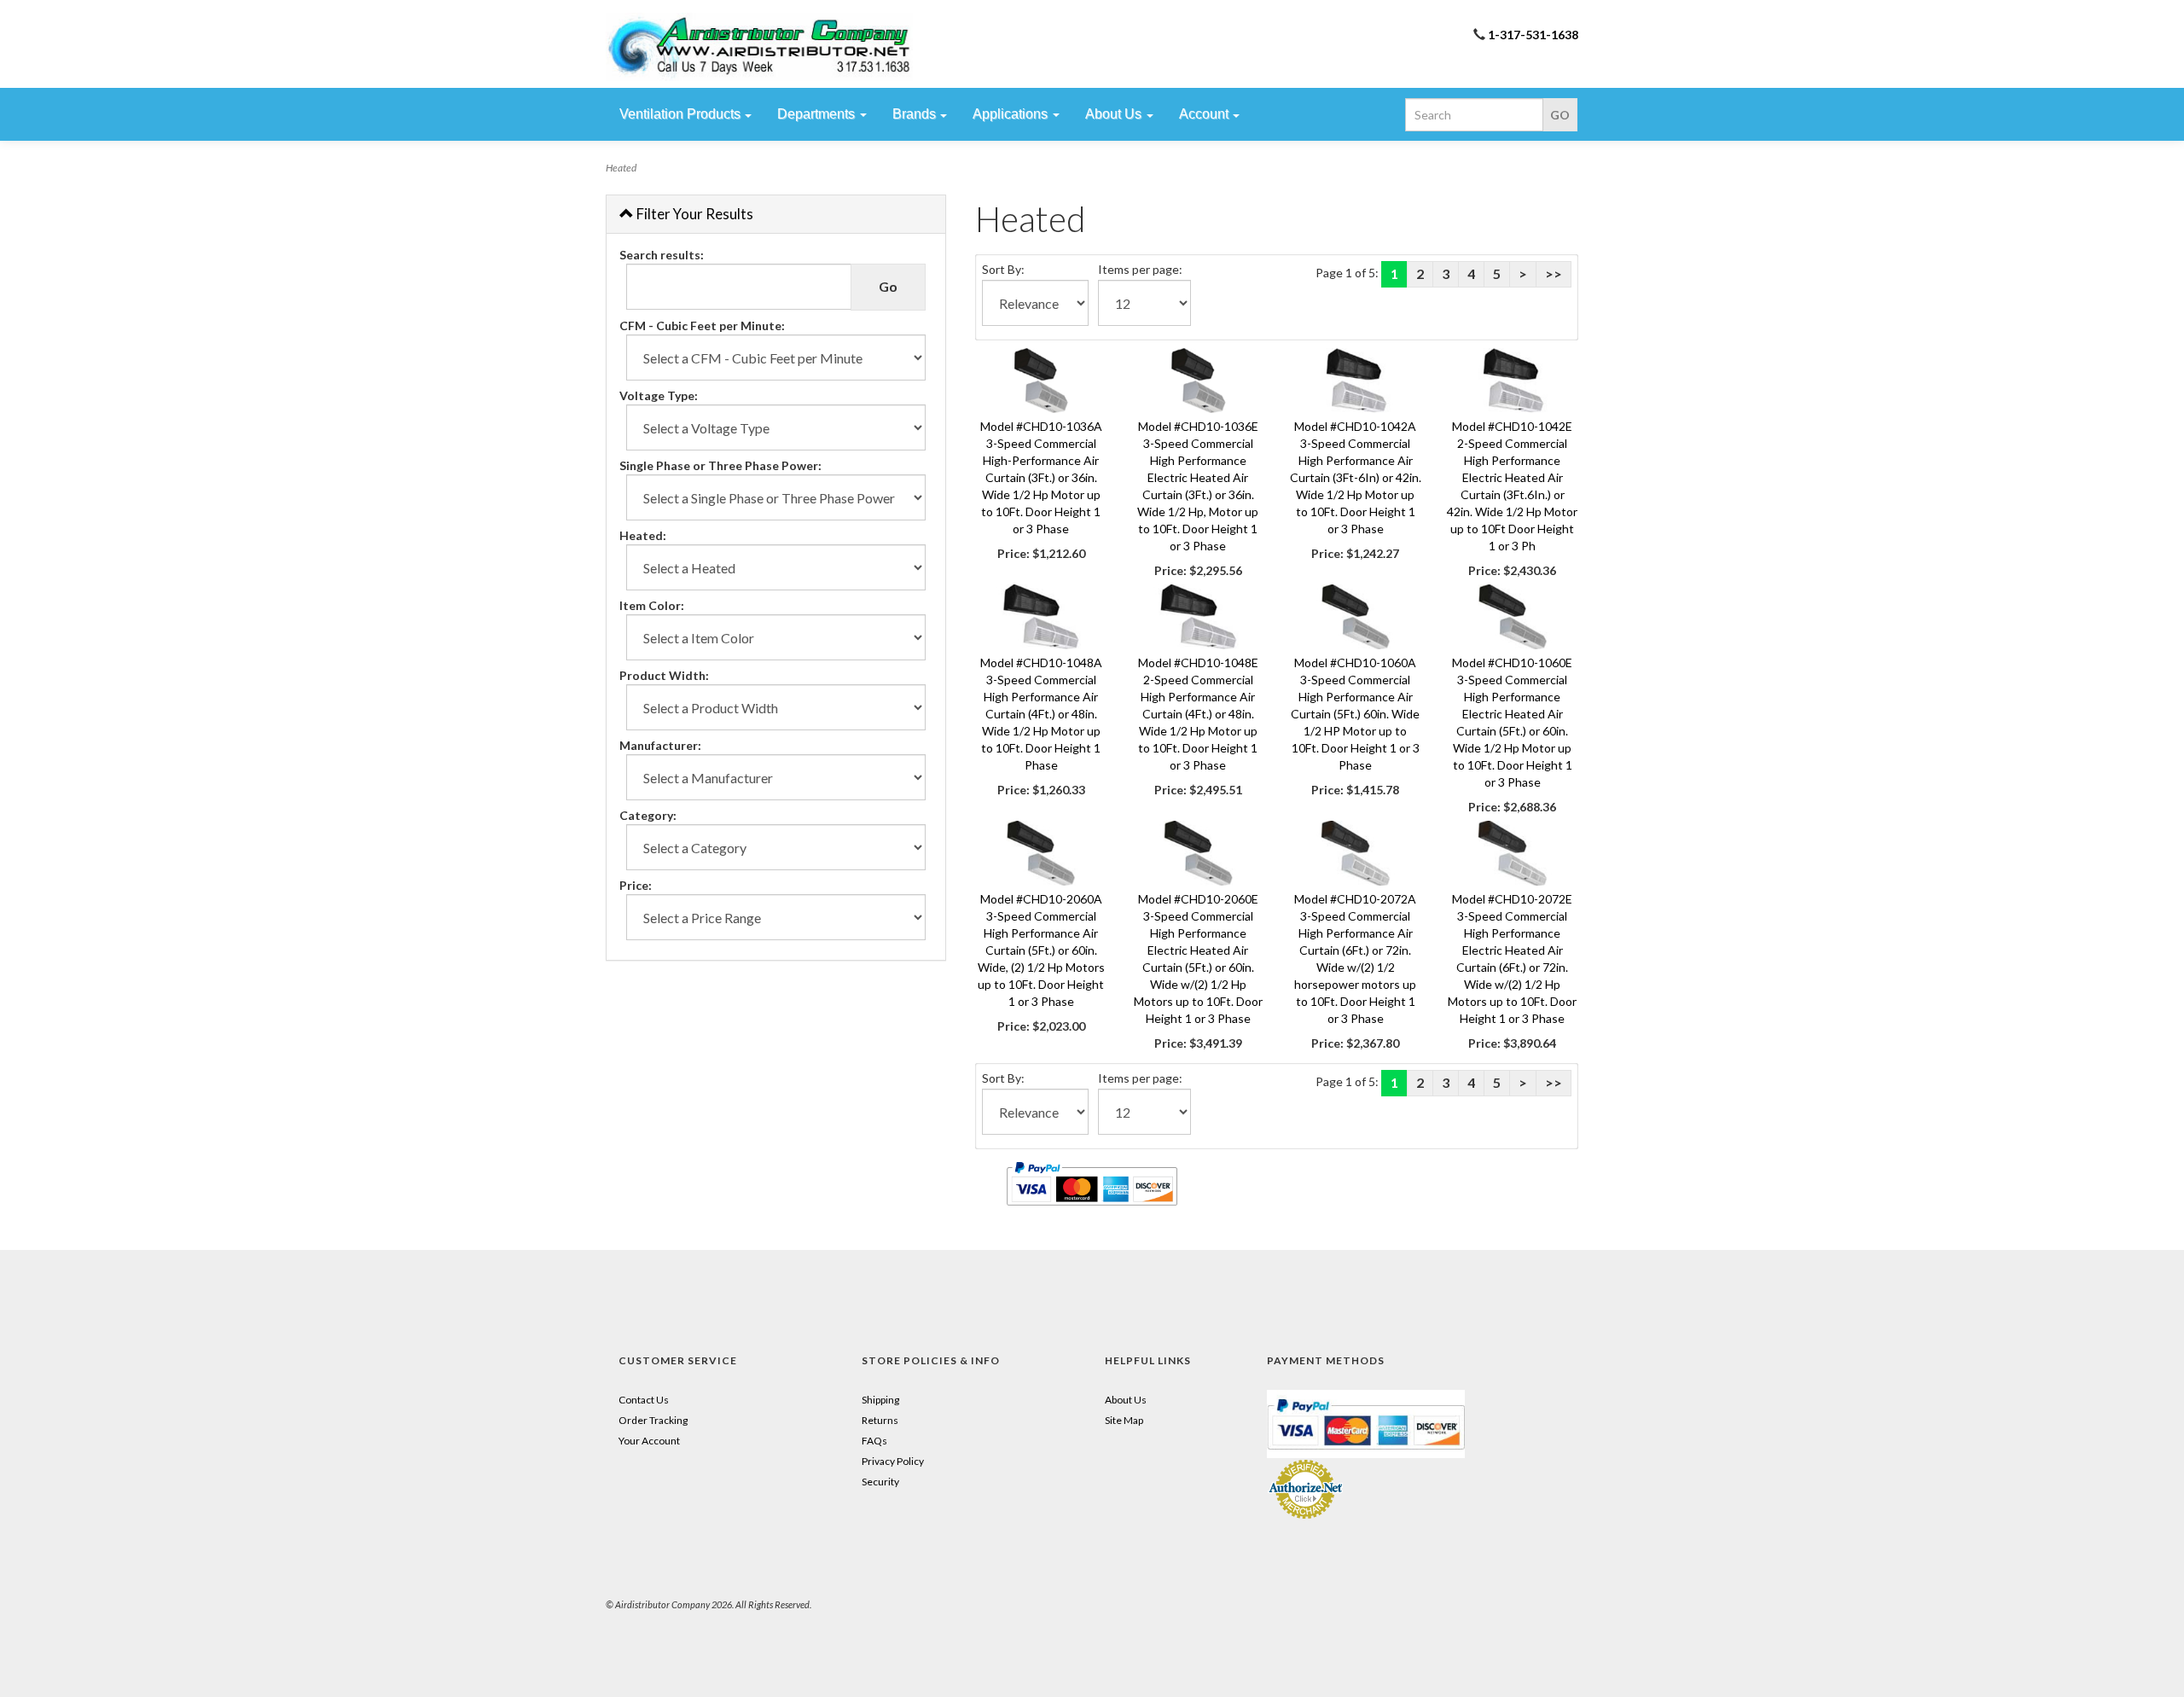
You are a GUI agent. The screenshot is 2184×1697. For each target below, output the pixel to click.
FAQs (874, 1441)
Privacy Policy (893, 1461)
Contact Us (644, 1400)
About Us (1126, 1400)
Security (880, 1482)
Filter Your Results (694, 214)
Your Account (649, 1441)
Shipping (880, 1400)
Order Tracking (653, 1420)
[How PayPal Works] (1366, 1423)
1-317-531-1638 (1533, 35)
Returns (880, 1420)
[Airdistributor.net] (759, 47)
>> (1554, 273)
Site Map (1124, 1420)
